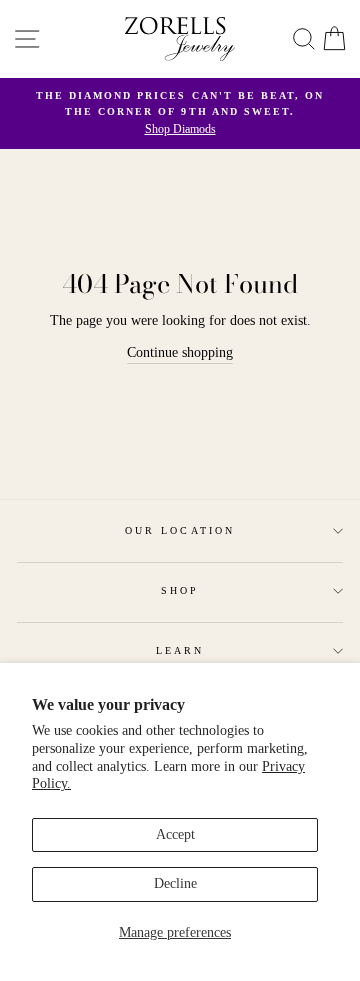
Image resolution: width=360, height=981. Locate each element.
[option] (180, 114)
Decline (175, 883)
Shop (180, 590)
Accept (175, 834)
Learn (180, 650)
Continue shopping (180, 352)
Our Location (180, 530)
